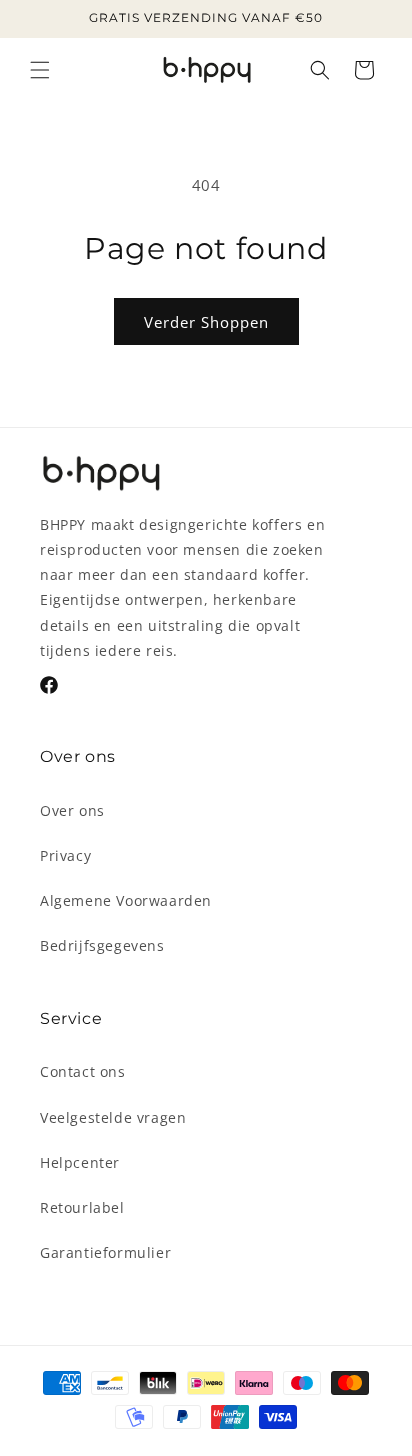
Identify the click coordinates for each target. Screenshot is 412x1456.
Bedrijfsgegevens (102, 945)
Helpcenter (80, 1162)
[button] (40, 70)
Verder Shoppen (206, 322)
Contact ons (83, 1071)
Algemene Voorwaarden (126, 900)
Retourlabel (82, 1207)
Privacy (65, 855)
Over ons (72, 810)
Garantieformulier (105, 1252)
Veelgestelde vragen (113, 1117)
